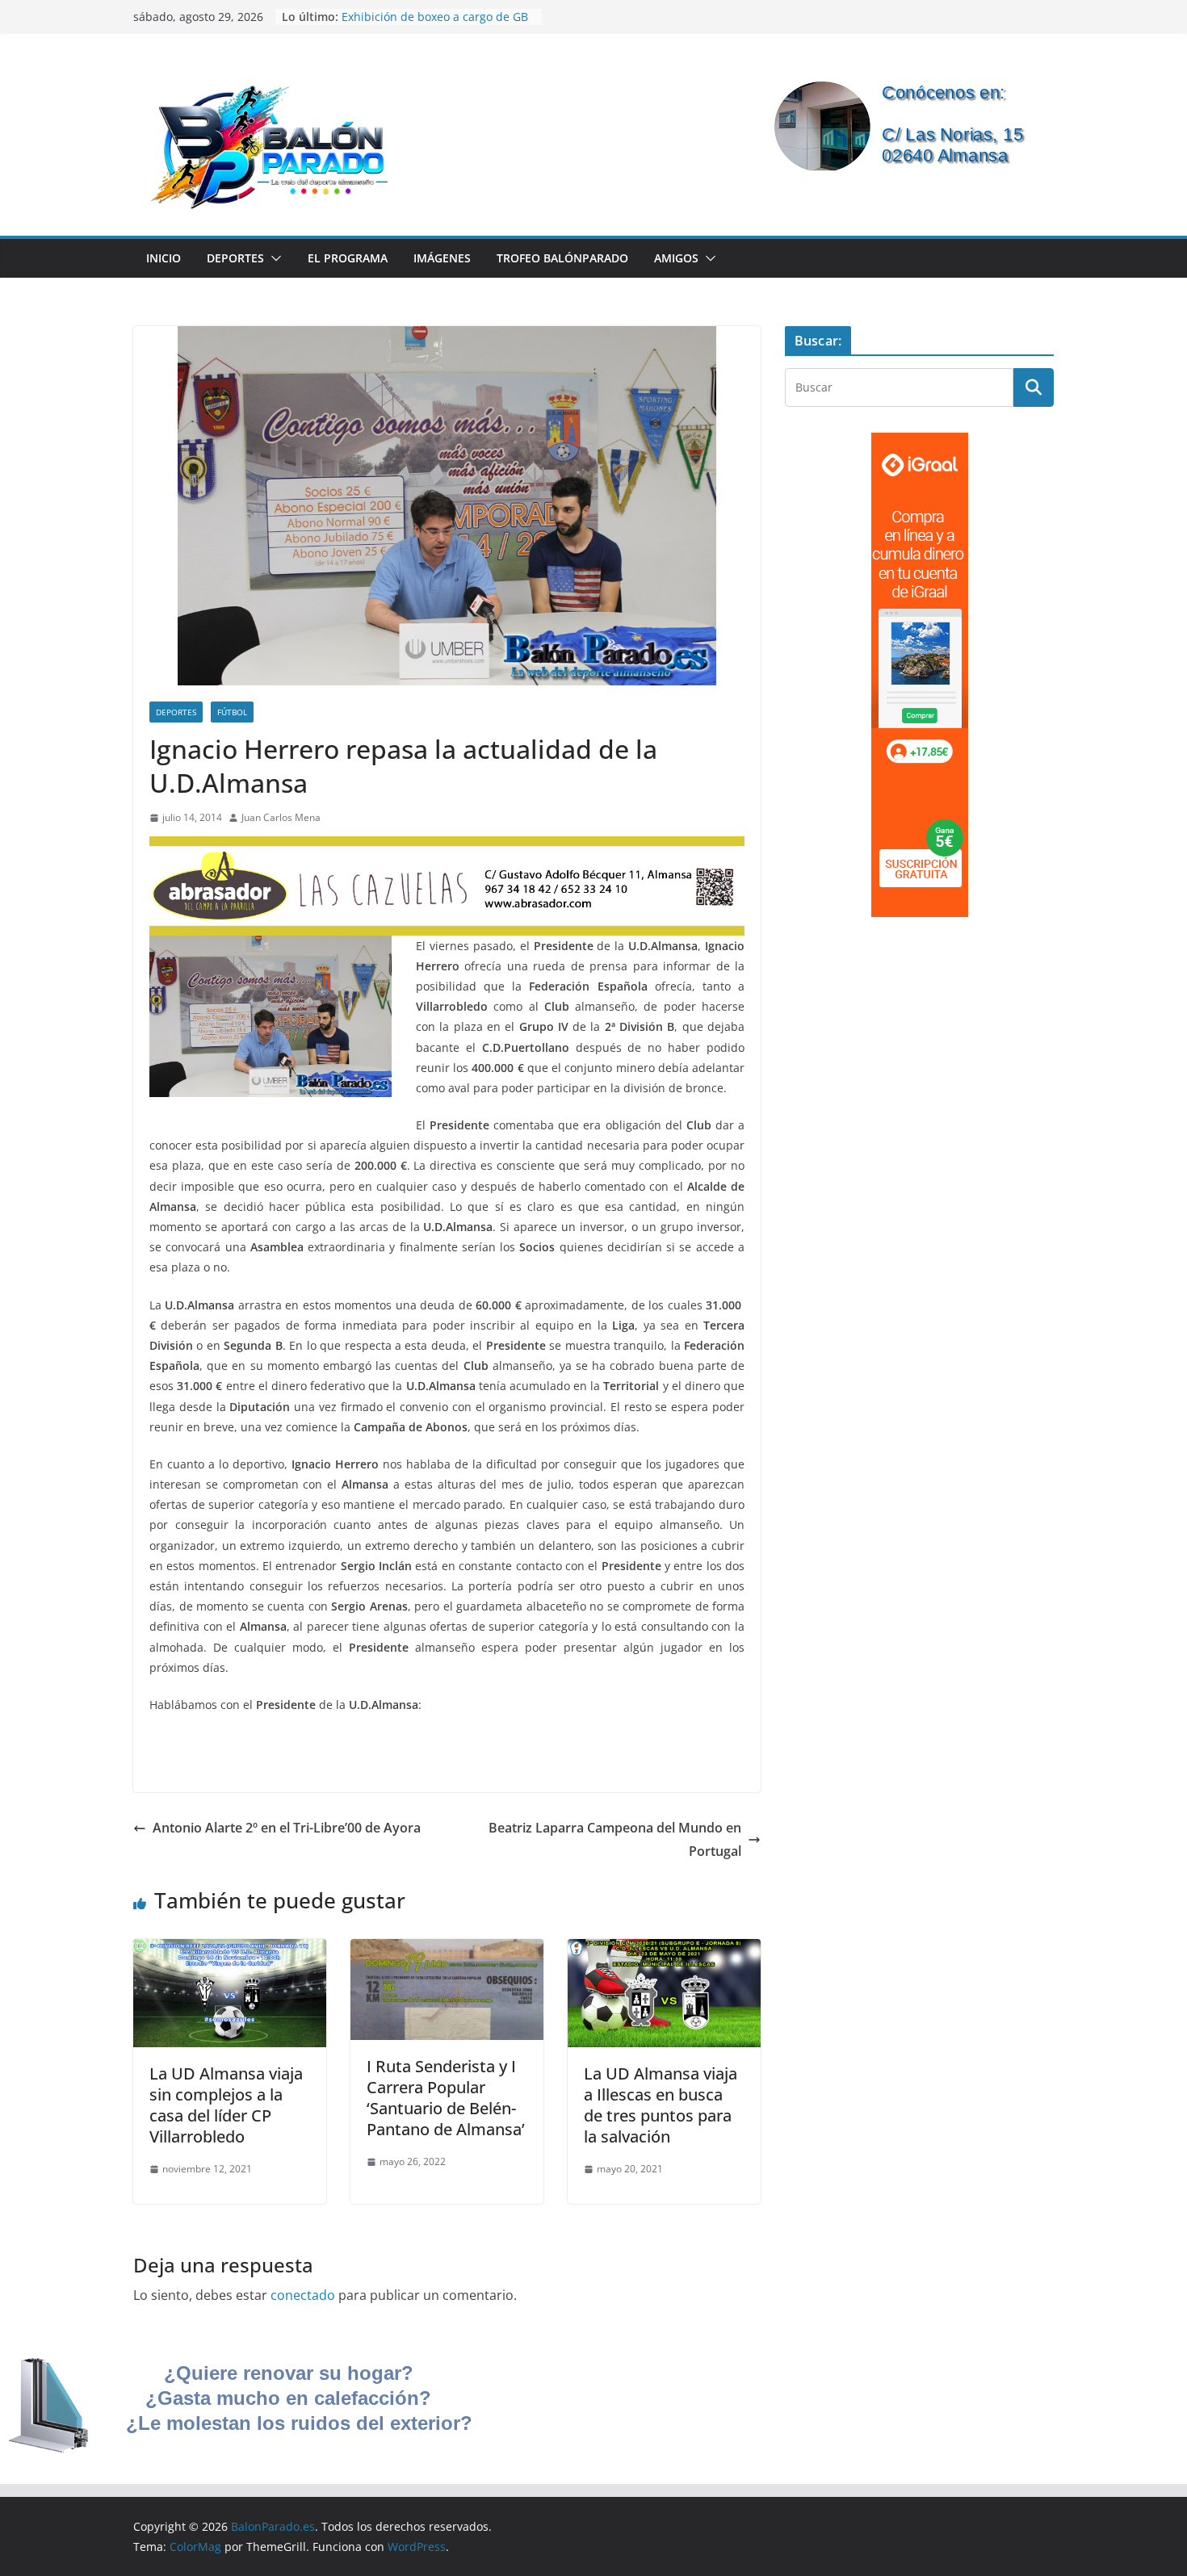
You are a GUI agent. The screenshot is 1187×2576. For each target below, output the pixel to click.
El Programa (348, 258)
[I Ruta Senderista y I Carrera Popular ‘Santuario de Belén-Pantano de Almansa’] (447, 1950)
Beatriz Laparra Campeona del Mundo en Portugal (615, 1839)
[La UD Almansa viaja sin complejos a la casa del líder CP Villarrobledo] (230, 1950)
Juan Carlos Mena (281, 817)
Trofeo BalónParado (562, 258)
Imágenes (442, 258)
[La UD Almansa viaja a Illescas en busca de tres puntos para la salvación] (664, 1950)
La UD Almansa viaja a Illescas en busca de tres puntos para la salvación (661, 2105)
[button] (273, 258)
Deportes (235, 258)
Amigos (676, 258)
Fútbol (232, 712)
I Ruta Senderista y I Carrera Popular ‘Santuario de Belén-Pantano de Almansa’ (446, 2098)
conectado (303, 2295)
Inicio (164, 258)
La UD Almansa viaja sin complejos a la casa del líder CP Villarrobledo (226, 2105)
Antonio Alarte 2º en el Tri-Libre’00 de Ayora (287, 1828)
